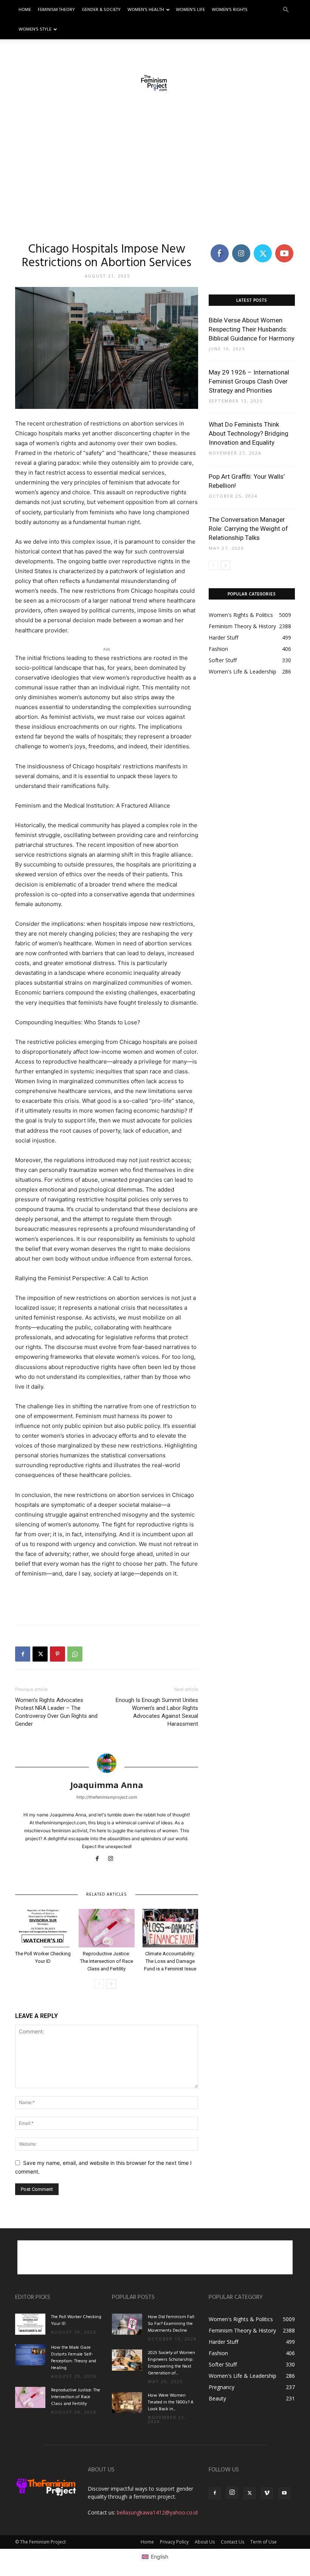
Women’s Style (35, 29)
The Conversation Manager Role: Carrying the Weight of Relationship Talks (248, 529)
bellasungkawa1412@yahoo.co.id (157, 2512)
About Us (205, 2542)
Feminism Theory (56, 10)
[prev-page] (99, 1984)
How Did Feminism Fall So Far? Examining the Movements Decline (171, 2324)
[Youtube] (284, 2493)
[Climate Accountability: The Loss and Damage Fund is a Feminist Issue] (170, 1928)
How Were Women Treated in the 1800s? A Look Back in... (171, 2402)
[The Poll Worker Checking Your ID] (43, 1928)
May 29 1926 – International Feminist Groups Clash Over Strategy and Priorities (249, 381)
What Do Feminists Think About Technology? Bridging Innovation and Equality (249, 433)
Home (25, 10)
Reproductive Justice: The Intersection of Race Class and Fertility (107, 1961)
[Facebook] (23, 1654)
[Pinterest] (57, 1654)
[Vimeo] (267, 2493)
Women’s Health (146, 10)
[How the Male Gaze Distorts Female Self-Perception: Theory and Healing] (30, 2355)
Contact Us (232, 2542)
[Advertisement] (155, 170)
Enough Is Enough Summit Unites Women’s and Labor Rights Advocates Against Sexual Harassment (157, 1712)
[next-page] (111, 1984)
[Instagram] (114, 1859)
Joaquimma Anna (107, 1785)
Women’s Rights (230, 10)
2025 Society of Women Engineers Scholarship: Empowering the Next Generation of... (171, 2363)
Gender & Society (101, 10)
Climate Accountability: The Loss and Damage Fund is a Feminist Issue (170, 1961)
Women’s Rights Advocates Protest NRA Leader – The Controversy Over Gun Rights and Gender (56, 1712)
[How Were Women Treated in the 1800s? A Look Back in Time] (127, 2403)
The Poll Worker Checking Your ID (76, 2320)
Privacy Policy (174, 2542)
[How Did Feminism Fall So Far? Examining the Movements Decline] (127, 2324)
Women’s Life (190, 10)
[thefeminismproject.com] (155, 83)
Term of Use (263, 2542)
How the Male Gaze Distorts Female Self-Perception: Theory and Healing (74, 2358)
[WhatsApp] (75, 1654)
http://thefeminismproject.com (107, 1797)
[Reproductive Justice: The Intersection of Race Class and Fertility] (106, 1928)
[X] (40, 1654)
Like (219, 246)
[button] (286, 10)
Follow (241, 246)
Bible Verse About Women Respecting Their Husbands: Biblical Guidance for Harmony (252, 329)
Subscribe (285, 246)
